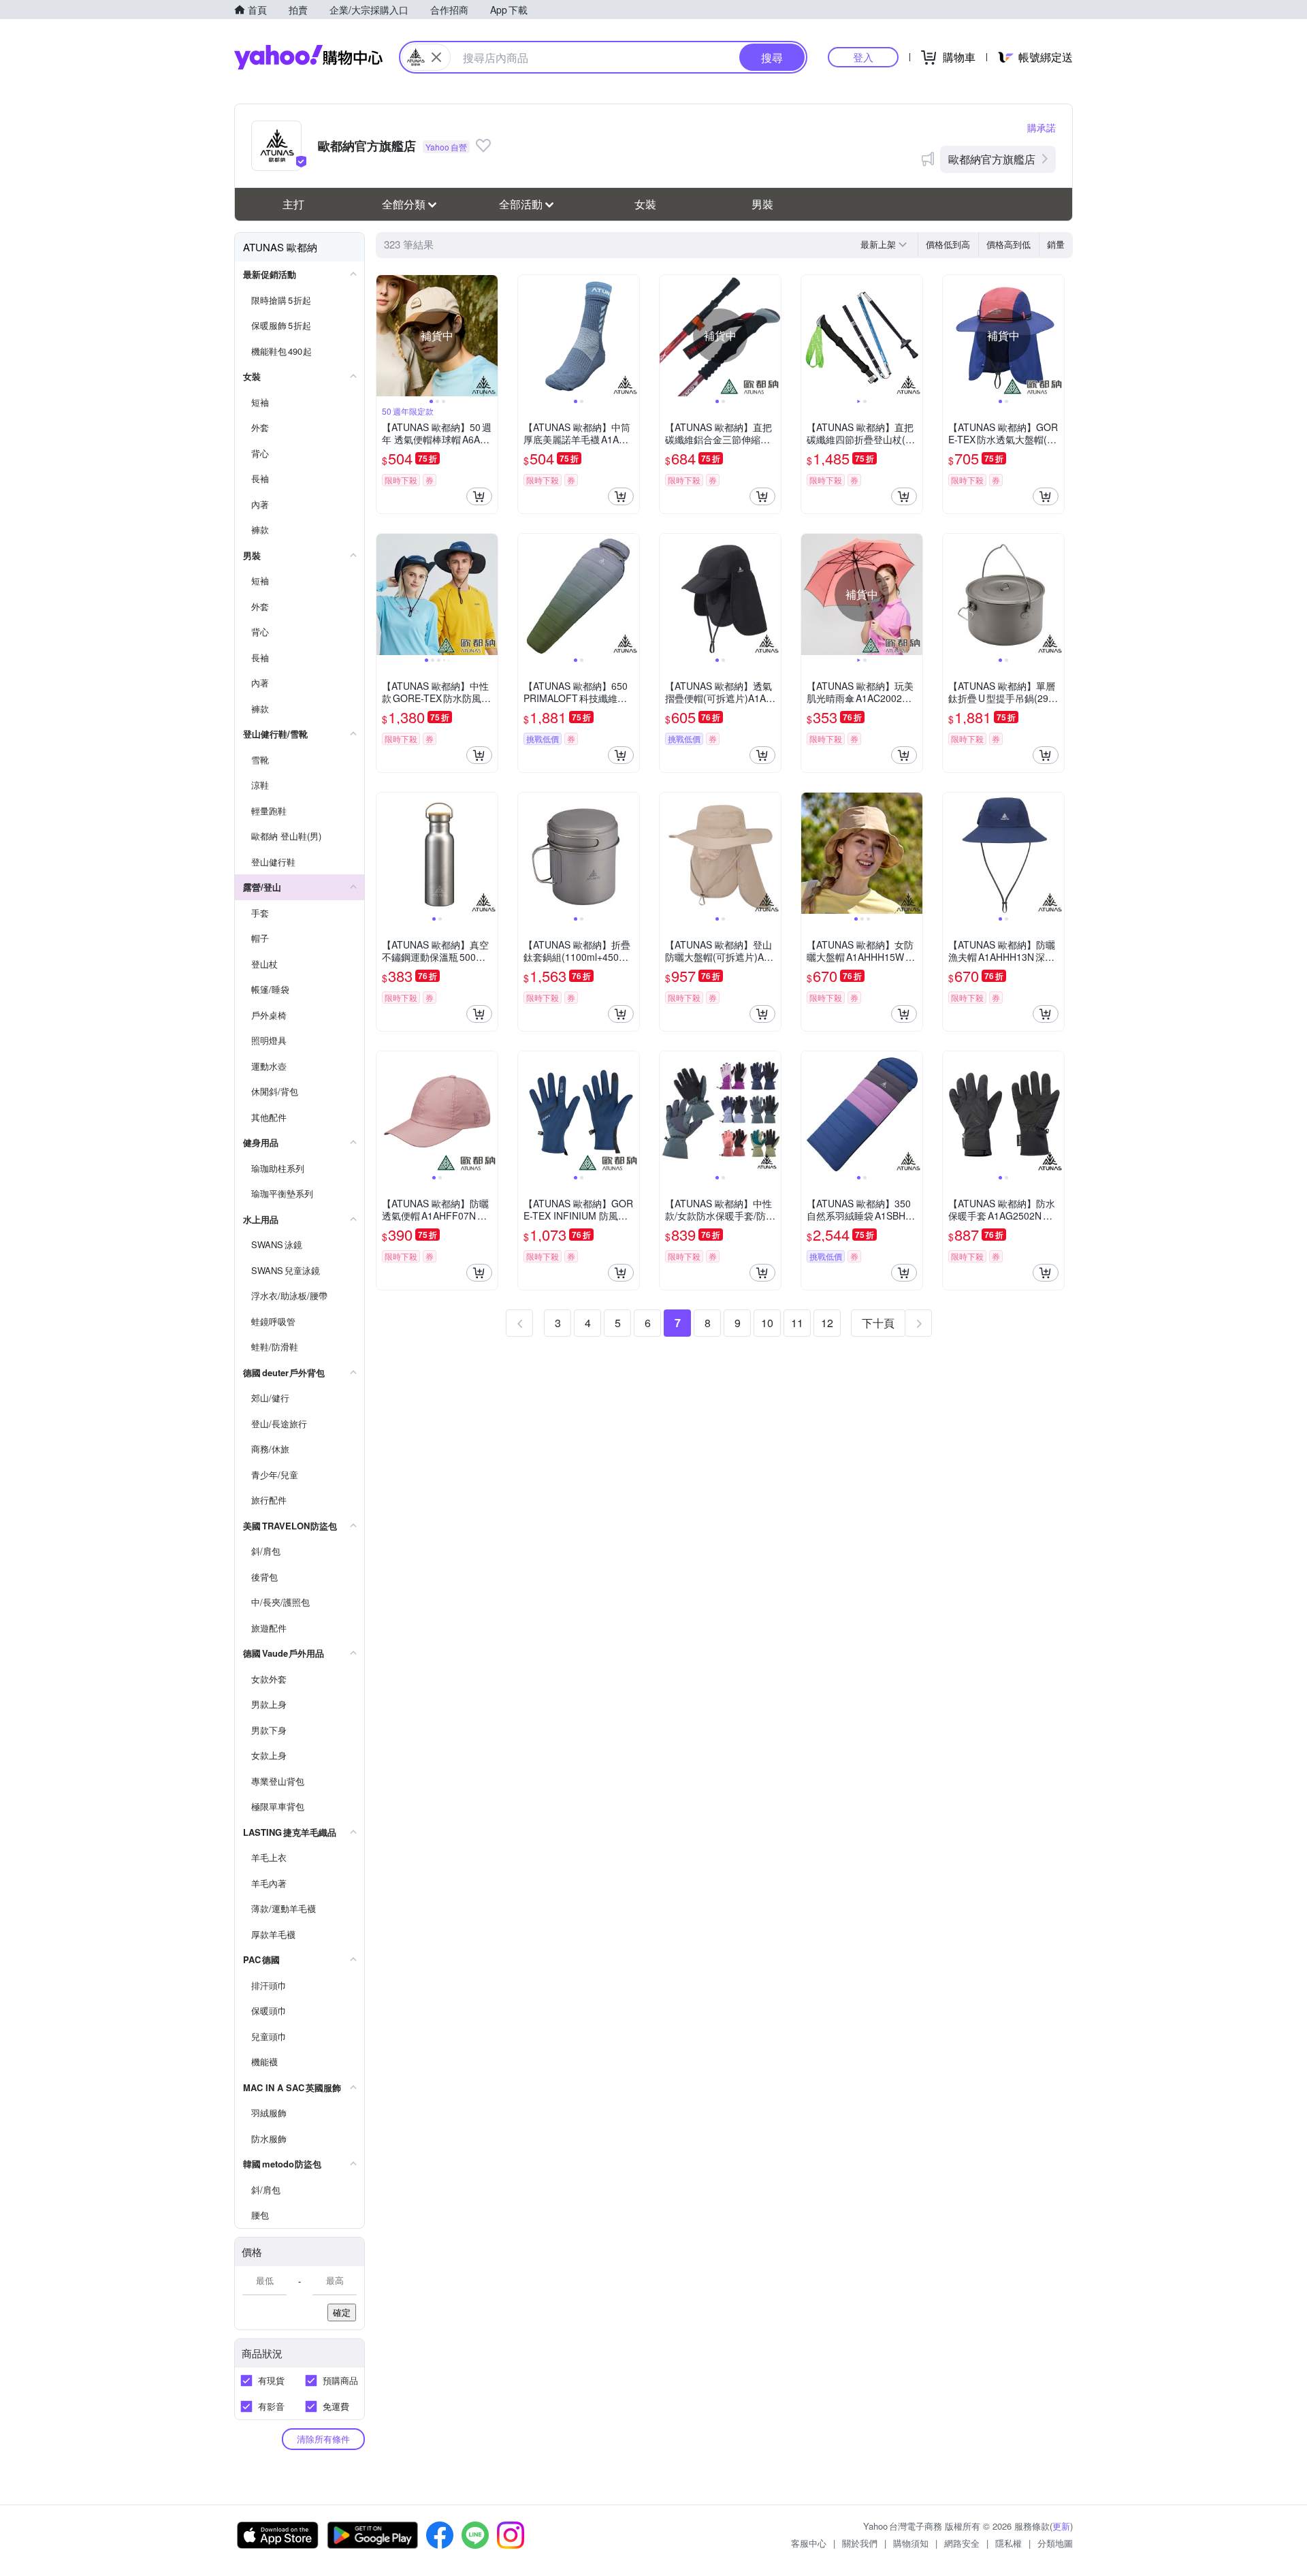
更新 (1061, 2526)
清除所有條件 (323, 2439)
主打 (293, 204)
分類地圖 (1055, 2543)
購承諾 (1042, 127)
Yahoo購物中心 (308, 57)
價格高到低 (1009, 244)
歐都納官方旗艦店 (992, 159)
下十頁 (878, 1323)
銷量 (1056, 244)
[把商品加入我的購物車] (479, 496)
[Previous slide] (385, 336)
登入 (863, 57)
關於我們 (860, 2543)
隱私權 (1009, 2543)
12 (827, 1323)
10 (767, 1323)
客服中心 (809, 2543)
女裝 (645, 204)
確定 (342, 2312)
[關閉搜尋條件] (436, 57)
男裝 (762, 204)
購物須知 (911, 2543)
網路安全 (962, 2543)
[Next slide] (489, 336)
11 (797, 1323)
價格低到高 (948, 244)
